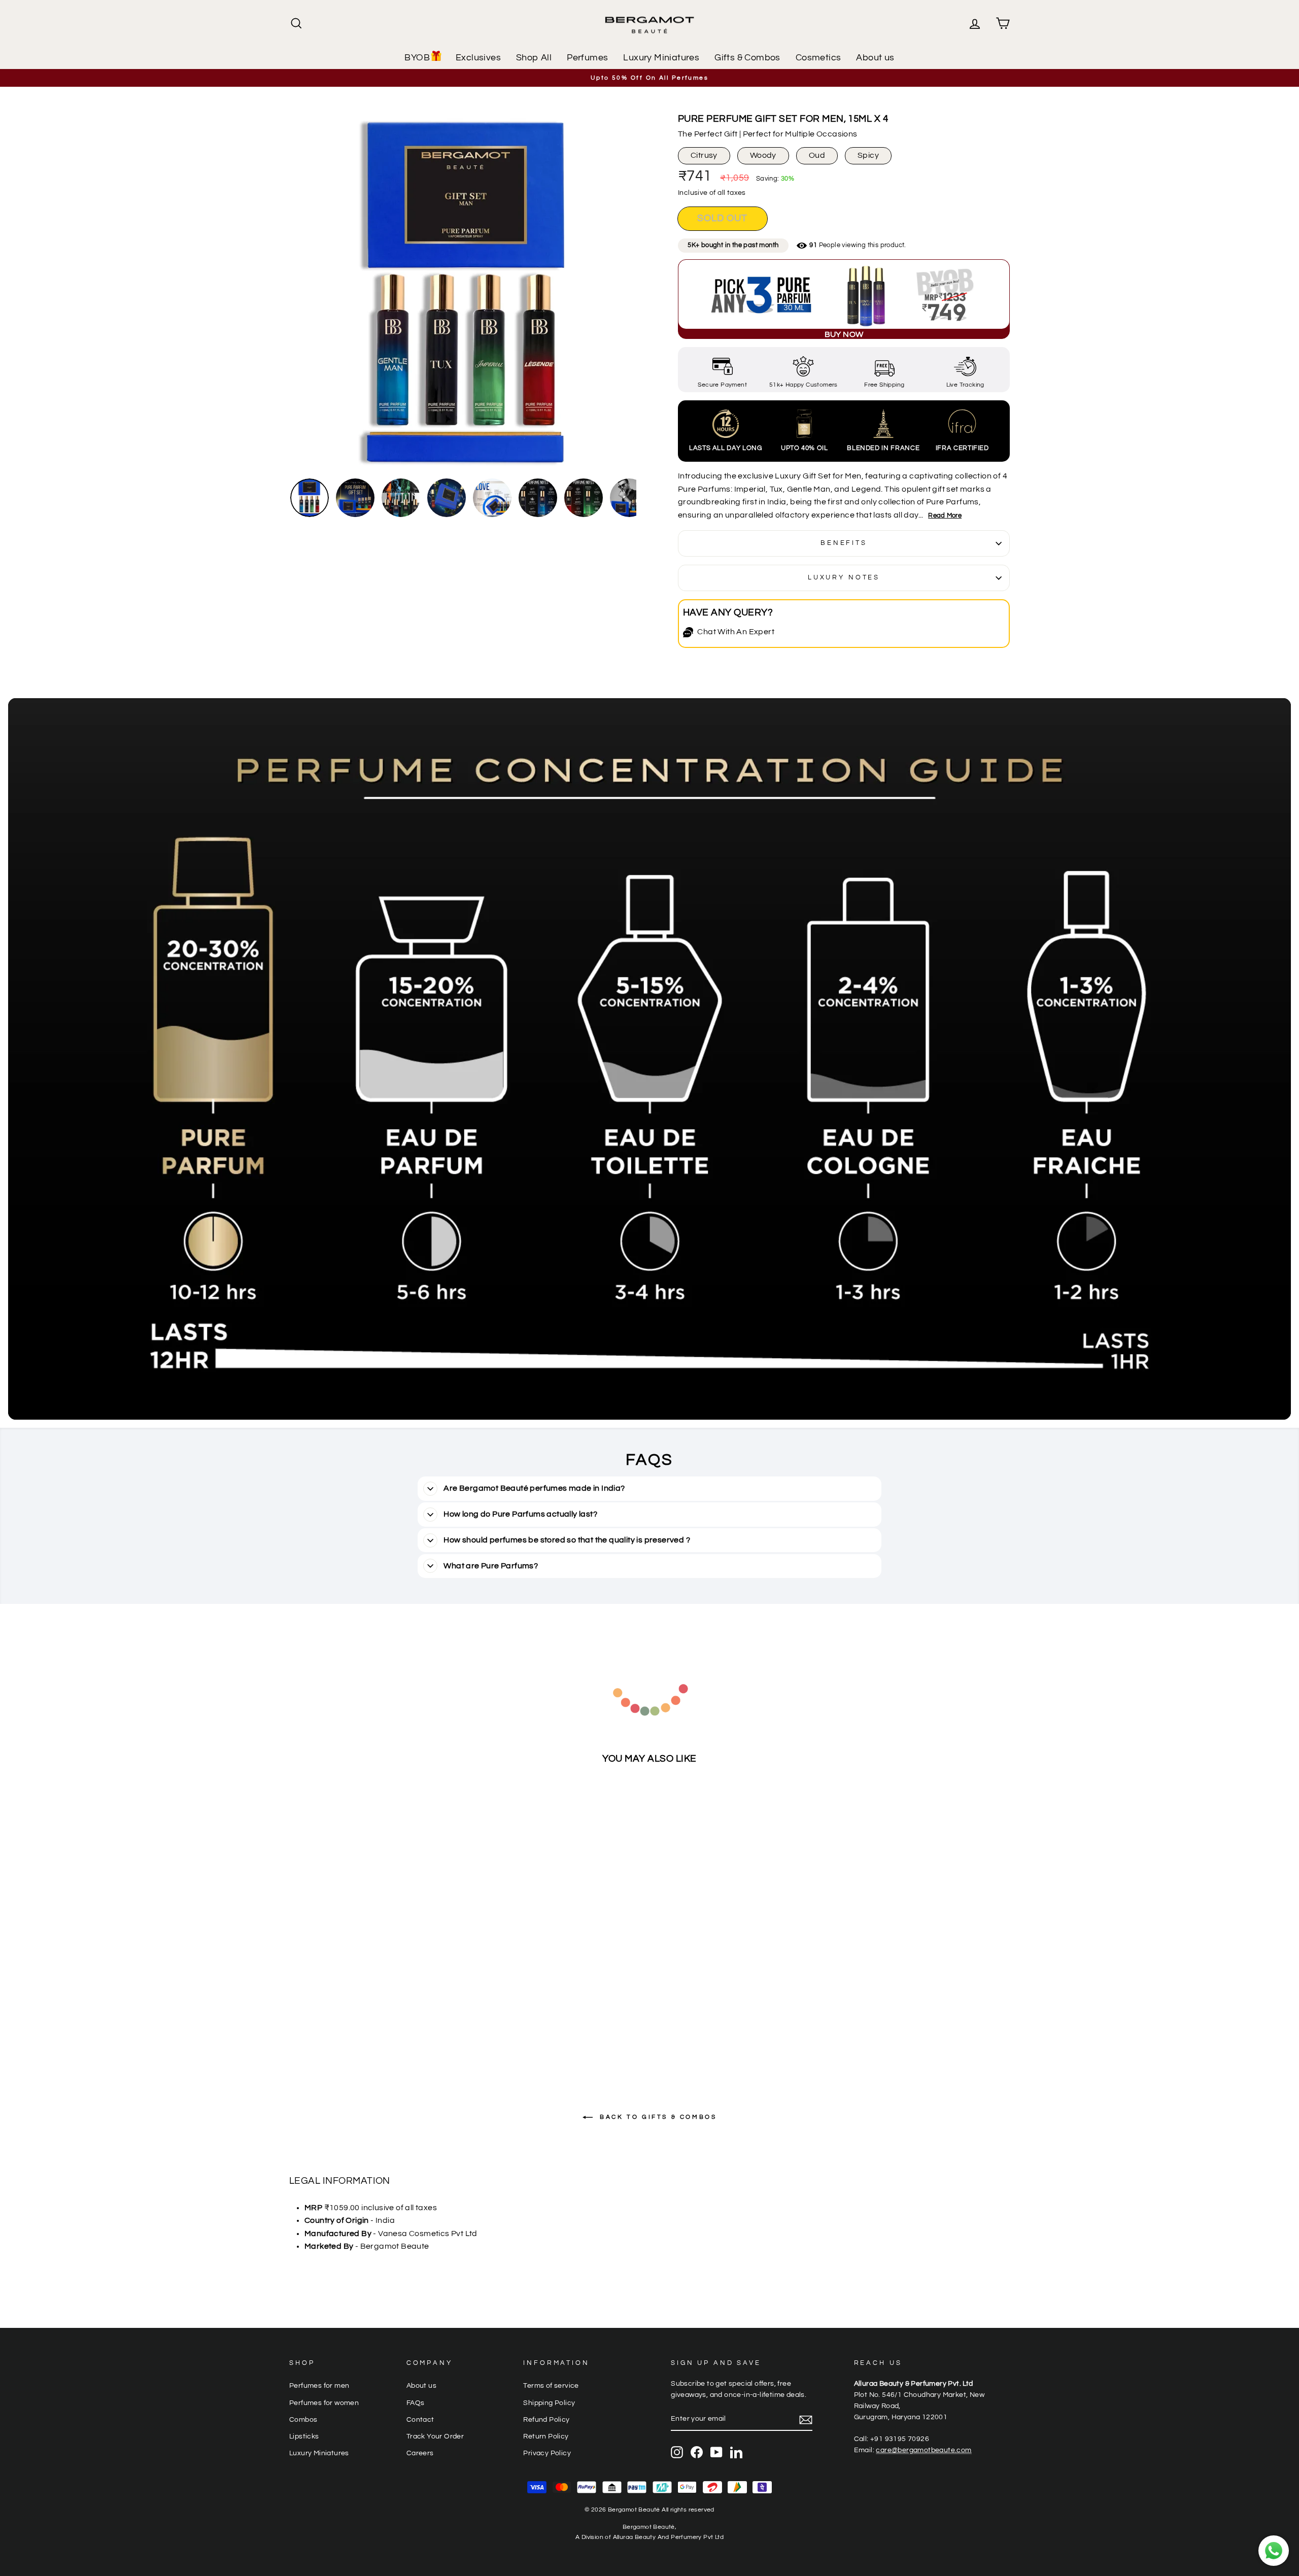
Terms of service (551, 2386)
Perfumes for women (324, 2403)
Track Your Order (435, 2436)
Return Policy (546, 2436)
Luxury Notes (844, 578)
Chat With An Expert (736, 632)
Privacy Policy (547, 2453)
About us (875, 58)
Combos (303, 2420)
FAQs (416, 2403)
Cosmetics (818, 58)
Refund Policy (546, 2420)
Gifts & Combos (747, 58)
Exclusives (478, 58)
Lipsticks (304, 2436)
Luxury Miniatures (661, 58)
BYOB (417, 58)
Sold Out (375, 2036)
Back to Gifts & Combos (657, 2117)
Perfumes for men (319, 2386)
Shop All (534, 58)
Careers (420, 2453)
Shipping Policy (549, 2403)
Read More (945, 516)
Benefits (844, 543)
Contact (420, 2420)
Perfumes (587, 58)
